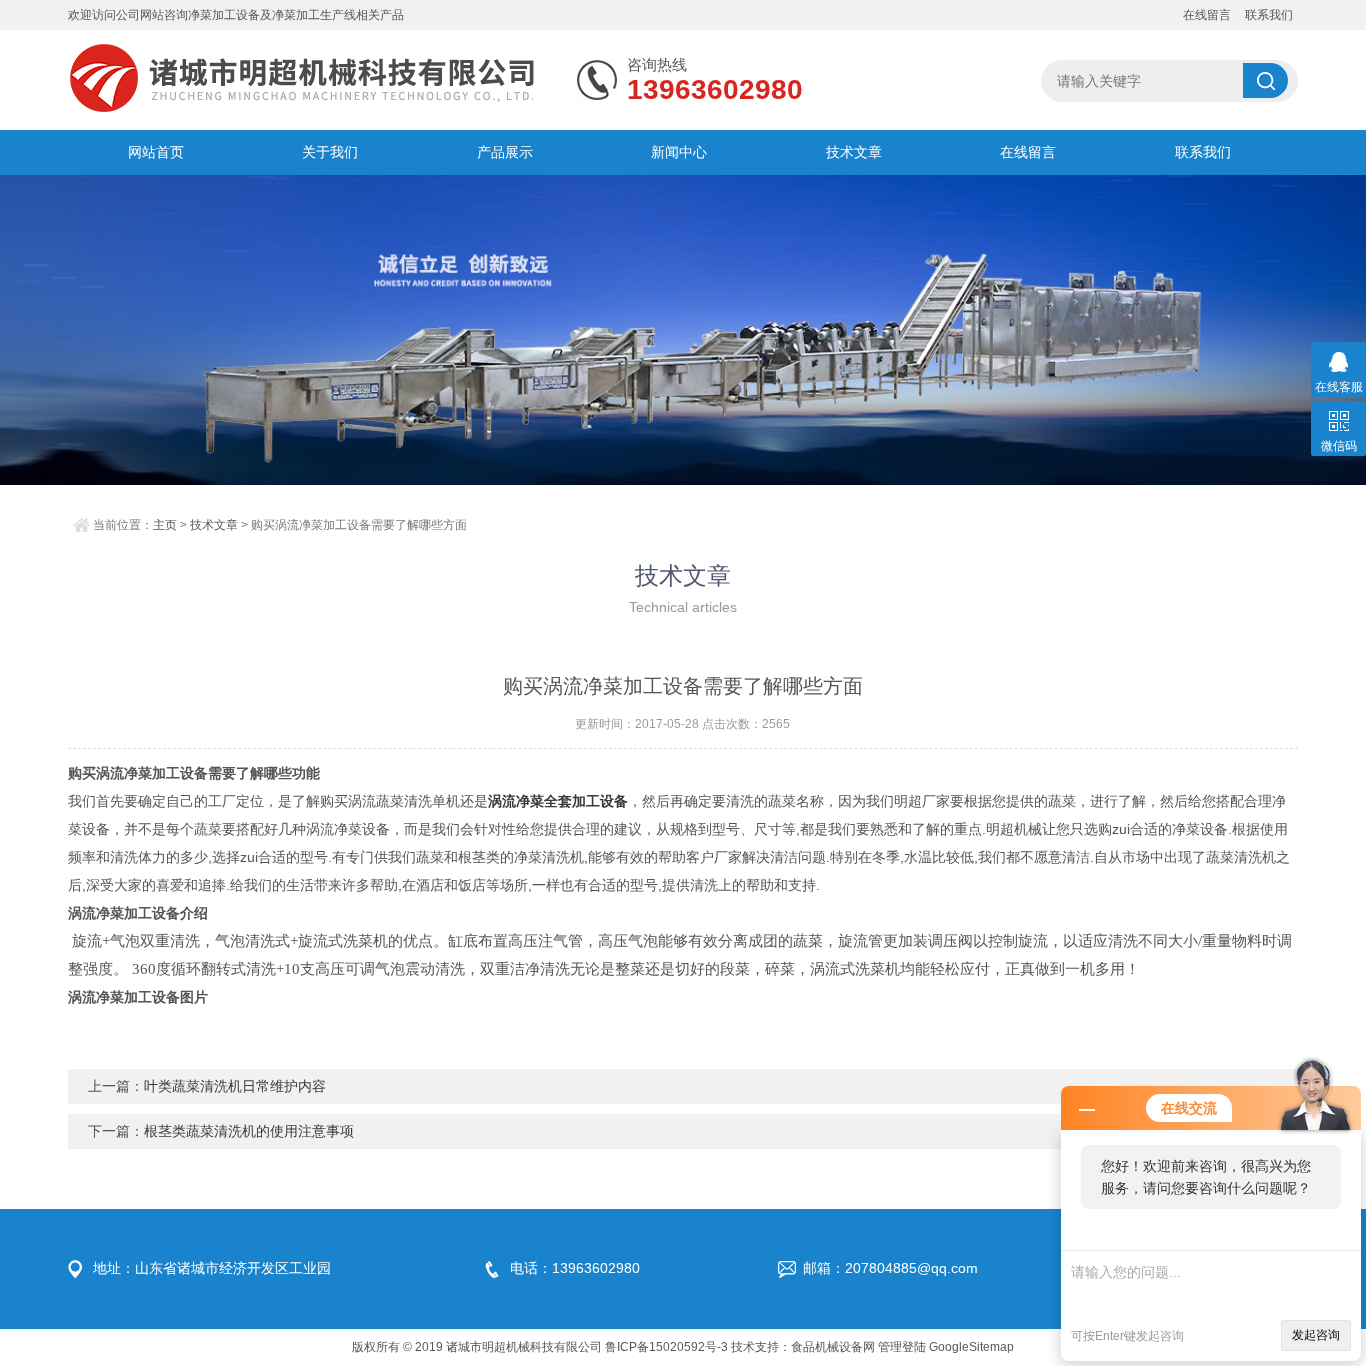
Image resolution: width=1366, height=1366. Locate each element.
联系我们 (1269, 15)
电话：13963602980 (575, 1268)
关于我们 (330, 152)
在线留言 (1207, 15)
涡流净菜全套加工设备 (558, 801)
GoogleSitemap (971, 1347)
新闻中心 (679, 152)
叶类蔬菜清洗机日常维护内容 (235, 1086)
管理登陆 (902, 1347)
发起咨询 (1316, 1335)
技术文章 (854, 152)
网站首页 (156, 152)
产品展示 (505, 152)
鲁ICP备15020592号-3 (666, 1347)
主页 (165, 525)
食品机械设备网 (833, 1347)
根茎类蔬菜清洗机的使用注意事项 (249, 1131)
